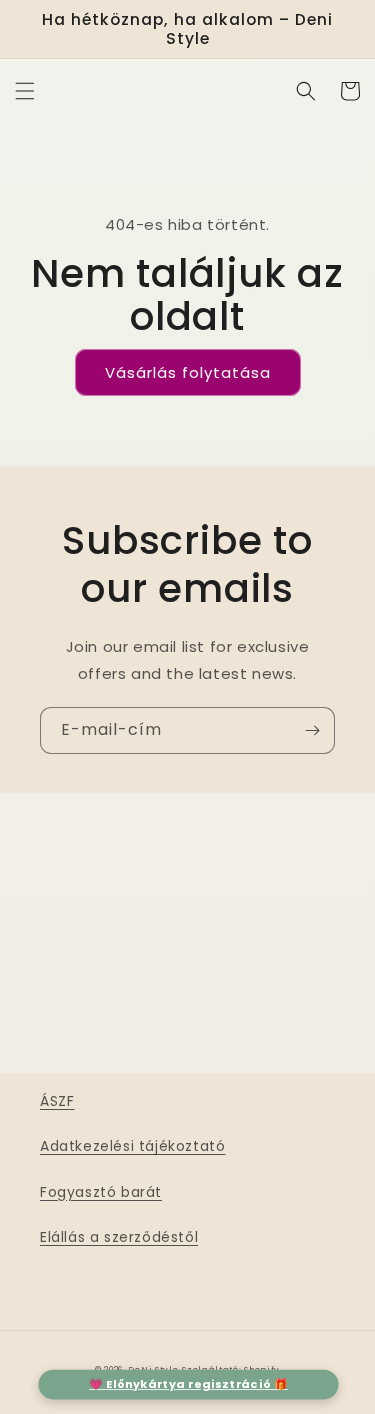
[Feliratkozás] (312, 730)
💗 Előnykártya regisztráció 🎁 (188, 1384)
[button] (25, 91)
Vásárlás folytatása (188, 372)
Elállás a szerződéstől (119, 1237)
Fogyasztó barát (101, 1192)
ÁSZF (57, 1101)
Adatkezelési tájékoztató (132, 1146)
